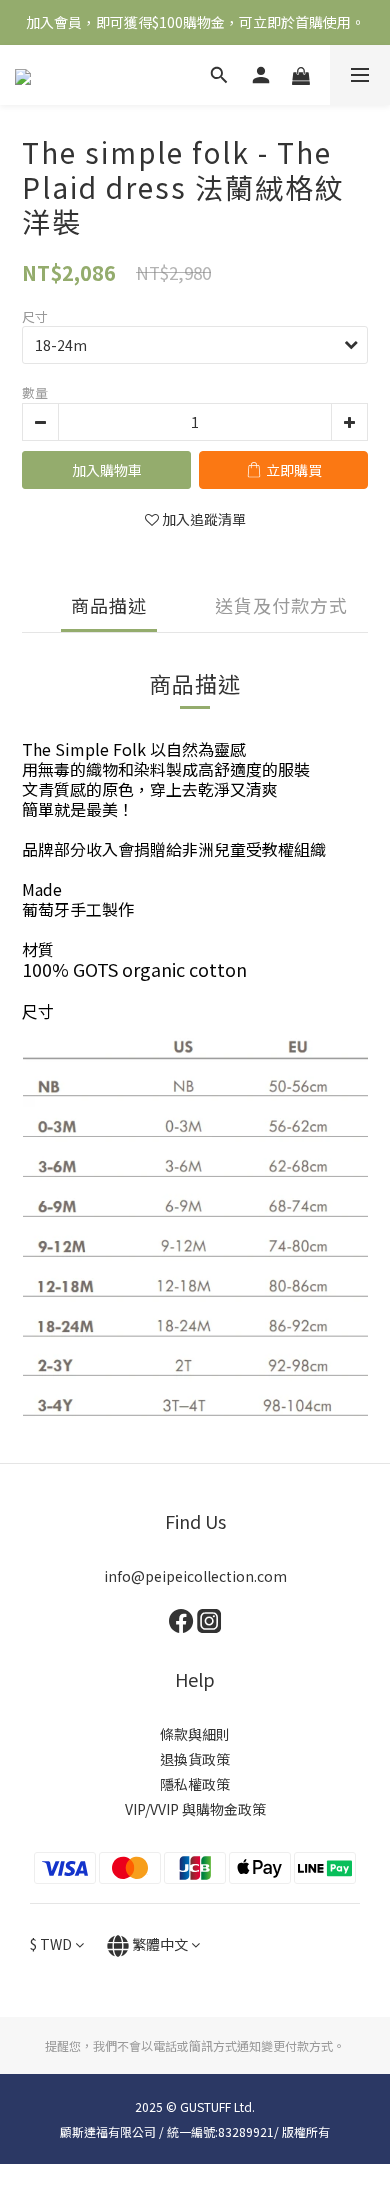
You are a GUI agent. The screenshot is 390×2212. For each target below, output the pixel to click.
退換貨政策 (195, 1759)
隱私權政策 (195, 1784)
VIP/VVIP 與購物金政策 (195, 1809)
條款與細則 (195, 1734)
